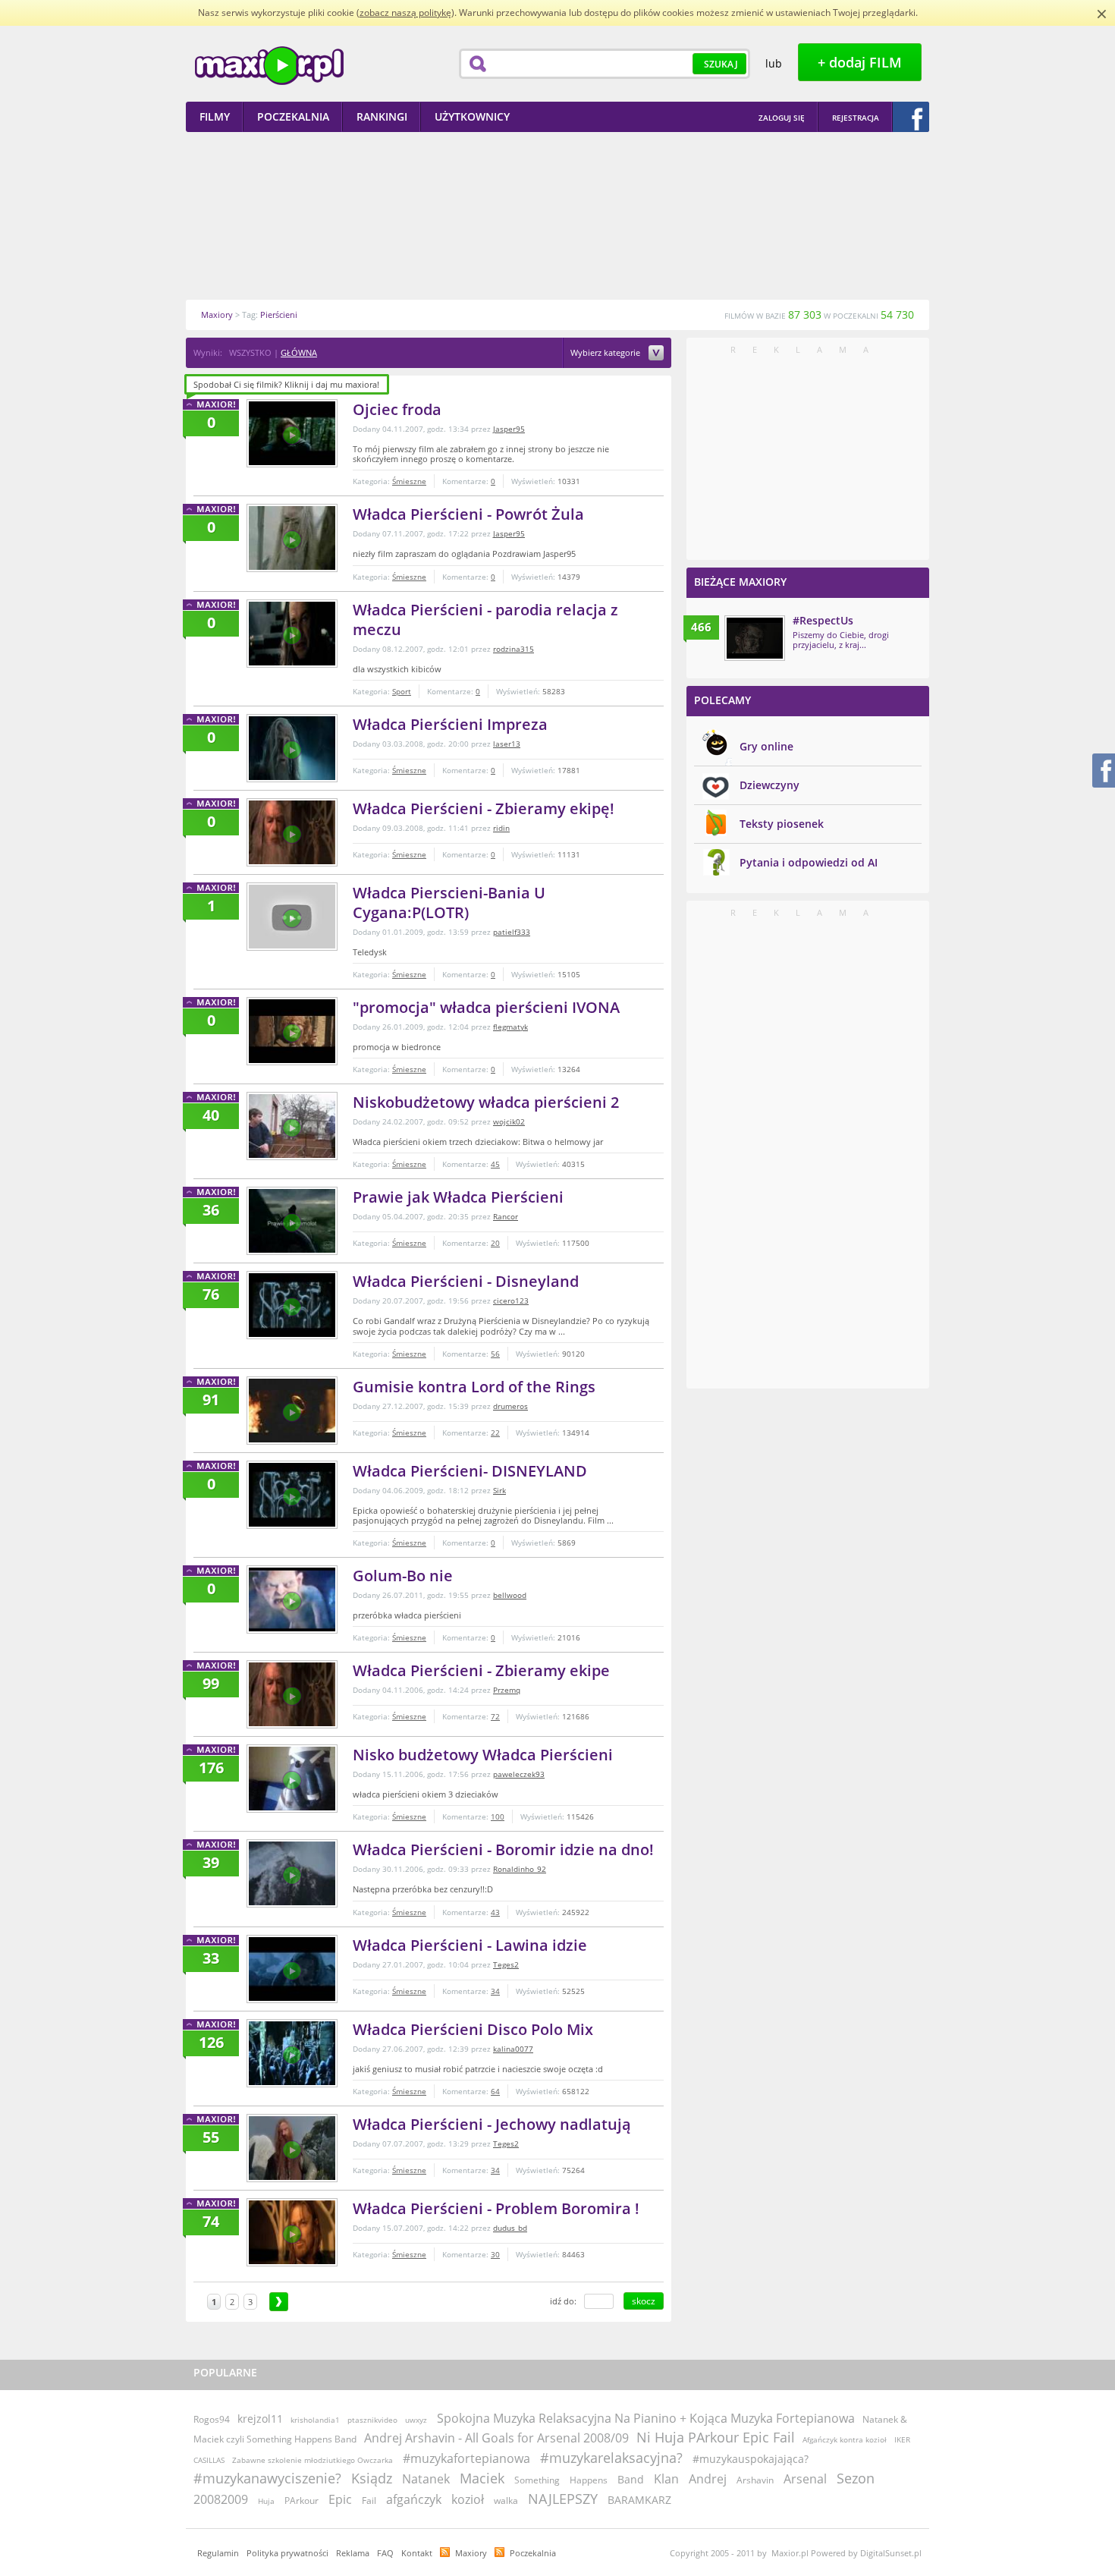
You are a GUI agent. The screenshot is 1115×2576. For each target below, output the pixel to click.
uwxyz (416, 2420)
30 (495, 2254)
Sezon (856, 2478)
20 (495, 1243)
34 (495, 1991)
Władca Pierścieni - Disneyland (466, 1281)
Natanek (426, 2479)
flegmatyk (510, 1027)
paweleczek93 (519, 1774)
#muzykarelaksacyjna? (611, 2458)
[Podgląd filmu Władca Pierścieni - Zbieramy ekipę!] (292, 832)
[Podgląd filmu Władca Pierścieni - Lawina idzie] (292, 1969)
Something (537, 2480)
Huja (266, 2501)
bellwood (510, 1595)
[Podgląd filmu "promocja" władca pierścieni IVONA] (292, 1031)
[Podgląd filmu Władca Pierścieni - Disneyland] (292, 1305)
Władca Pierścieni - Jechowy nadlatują (492, 2124)
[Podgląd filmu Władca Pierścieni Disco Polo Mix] (292, 2053)
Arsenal (805, 2479)
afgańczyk (414, 2499)
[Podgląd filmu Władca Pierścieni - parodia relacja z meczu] (292, 634)
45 (495, 1164)
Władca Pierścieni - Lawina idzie (470, 1945)
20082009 (221, 2499)
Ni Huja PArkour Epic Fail (716, 2437)
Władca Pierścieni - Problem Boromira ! (496, 2208)
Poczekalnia (533, 2553)
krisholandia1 (315, 2420)
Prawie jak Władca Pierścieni (458, 1197)
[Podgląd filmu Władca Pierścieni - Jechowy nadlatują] (292, 2148)
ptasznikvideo (372, 2420)
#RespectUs (823, 620)
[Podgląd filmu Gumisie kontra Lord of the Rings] (292, 1411)
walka (506, 2501)
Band (631, 2479)
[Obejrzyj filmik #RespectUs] (755, 638)
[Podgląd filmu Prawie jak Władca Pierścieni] (292, 1221)
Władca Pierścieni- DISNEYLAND (470, 1471)
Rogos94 (212, 2419)
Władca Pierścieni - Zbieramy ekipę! (484, 808)
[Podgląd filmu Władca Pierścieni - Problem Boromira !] (292, 2232)
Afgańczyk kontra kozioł (845, 2439)
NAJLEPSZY (563, 2499)
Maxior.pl (269, 66)
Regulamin (218, 2553)
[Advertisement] (557, 215)
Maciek (482, 2478)
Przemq (507, 1690)
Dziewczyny (770, 785)
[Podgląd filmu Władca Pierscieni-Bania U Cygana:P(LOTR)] (292, 917)
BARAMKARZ (639, 2500)
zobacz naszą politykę (405, 13)
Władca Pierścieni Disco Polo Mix (473, 2029)
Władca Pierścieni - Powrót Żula (468, 514)
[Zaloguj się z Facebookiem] (911, 117)
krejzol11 (260, 2419)
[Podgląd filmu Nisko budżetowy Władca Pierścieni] (292, 1779)
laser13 (507, 744)
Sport (402, 691)
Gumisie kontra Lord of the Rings (474, 1387)
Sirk (499, 1490)
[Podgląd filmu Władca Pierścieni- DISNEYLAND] (292, 1495)
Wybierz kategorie (606, 353)
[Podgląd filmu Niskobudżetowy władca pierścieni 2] (292, 1126)
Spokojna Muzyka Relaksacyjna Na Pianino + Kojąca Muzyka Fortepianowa (646, 2418)
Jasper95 (509, 429)
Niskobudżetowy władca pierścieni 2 (486, 1102)
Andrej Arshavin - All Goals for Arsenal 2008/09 (496, 2438)
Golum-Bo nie (403, 1576)
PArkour (302, 2501)
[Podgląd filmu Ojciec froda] (292, 433)
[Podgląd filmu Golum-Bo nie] (292, 1599)
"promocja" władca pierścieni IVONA (486, 1007)
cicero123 (511, 1301)
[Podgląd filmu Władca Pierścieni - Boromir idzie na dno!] (292, 1873)
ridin (501, 828)
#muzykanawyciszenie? (267, 2478)
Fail (369, 2501)
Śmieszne (409, 481)
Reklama (353, 2553)
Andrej (708, 2479)
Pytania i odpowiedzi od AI (809, 862)
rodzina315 (514, 649)
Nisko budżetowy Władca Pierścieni (483, 1755)
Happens (589, 2480)
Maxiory (471, 2553)
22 (495, 1433)
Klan (666, 2479)
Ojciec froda (397, 409)
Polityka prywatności (287, 2553)
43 (495, 1912)
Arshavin (755, 2480)
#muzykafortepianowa (466, 2458)
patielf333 (512, 932)
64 (495, 2091)
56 (495, 1354)
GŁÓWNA (299, 352)
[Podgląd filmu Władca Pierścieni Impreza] (292, 748)
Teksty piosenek (782, 824)
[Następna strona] (279, 2302)
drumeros (510, 1406)
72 (495, 1716)
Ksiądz (372, 2478)
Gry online (766, 746)
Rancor (506, 1216)
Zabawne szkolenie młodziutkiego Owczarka (313, 2460)
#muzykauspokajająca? (751, 2459)
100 (498, 1816)
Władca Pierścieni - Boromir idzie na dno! (503, 1849)
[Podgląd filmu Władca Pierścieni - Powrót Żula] (292, 538)
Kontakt (417, 2553)
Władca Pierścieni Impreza (450, 724)
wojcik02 (509, 1121)
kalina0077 (513, 2049)
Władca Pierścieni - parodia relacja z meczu (485, 620)
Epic (340, 2499)
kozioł (468, 2499)
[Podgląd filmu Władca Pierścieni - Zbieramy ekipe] (292, 1694)
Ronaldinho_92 (520, 1869)
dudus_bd (510, 2228)
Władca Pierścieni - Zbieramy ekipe (481, 1670)
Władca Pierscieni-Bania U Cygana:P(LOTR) (449, 903)
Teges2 (506, 1964)
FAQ (385, 2553)
